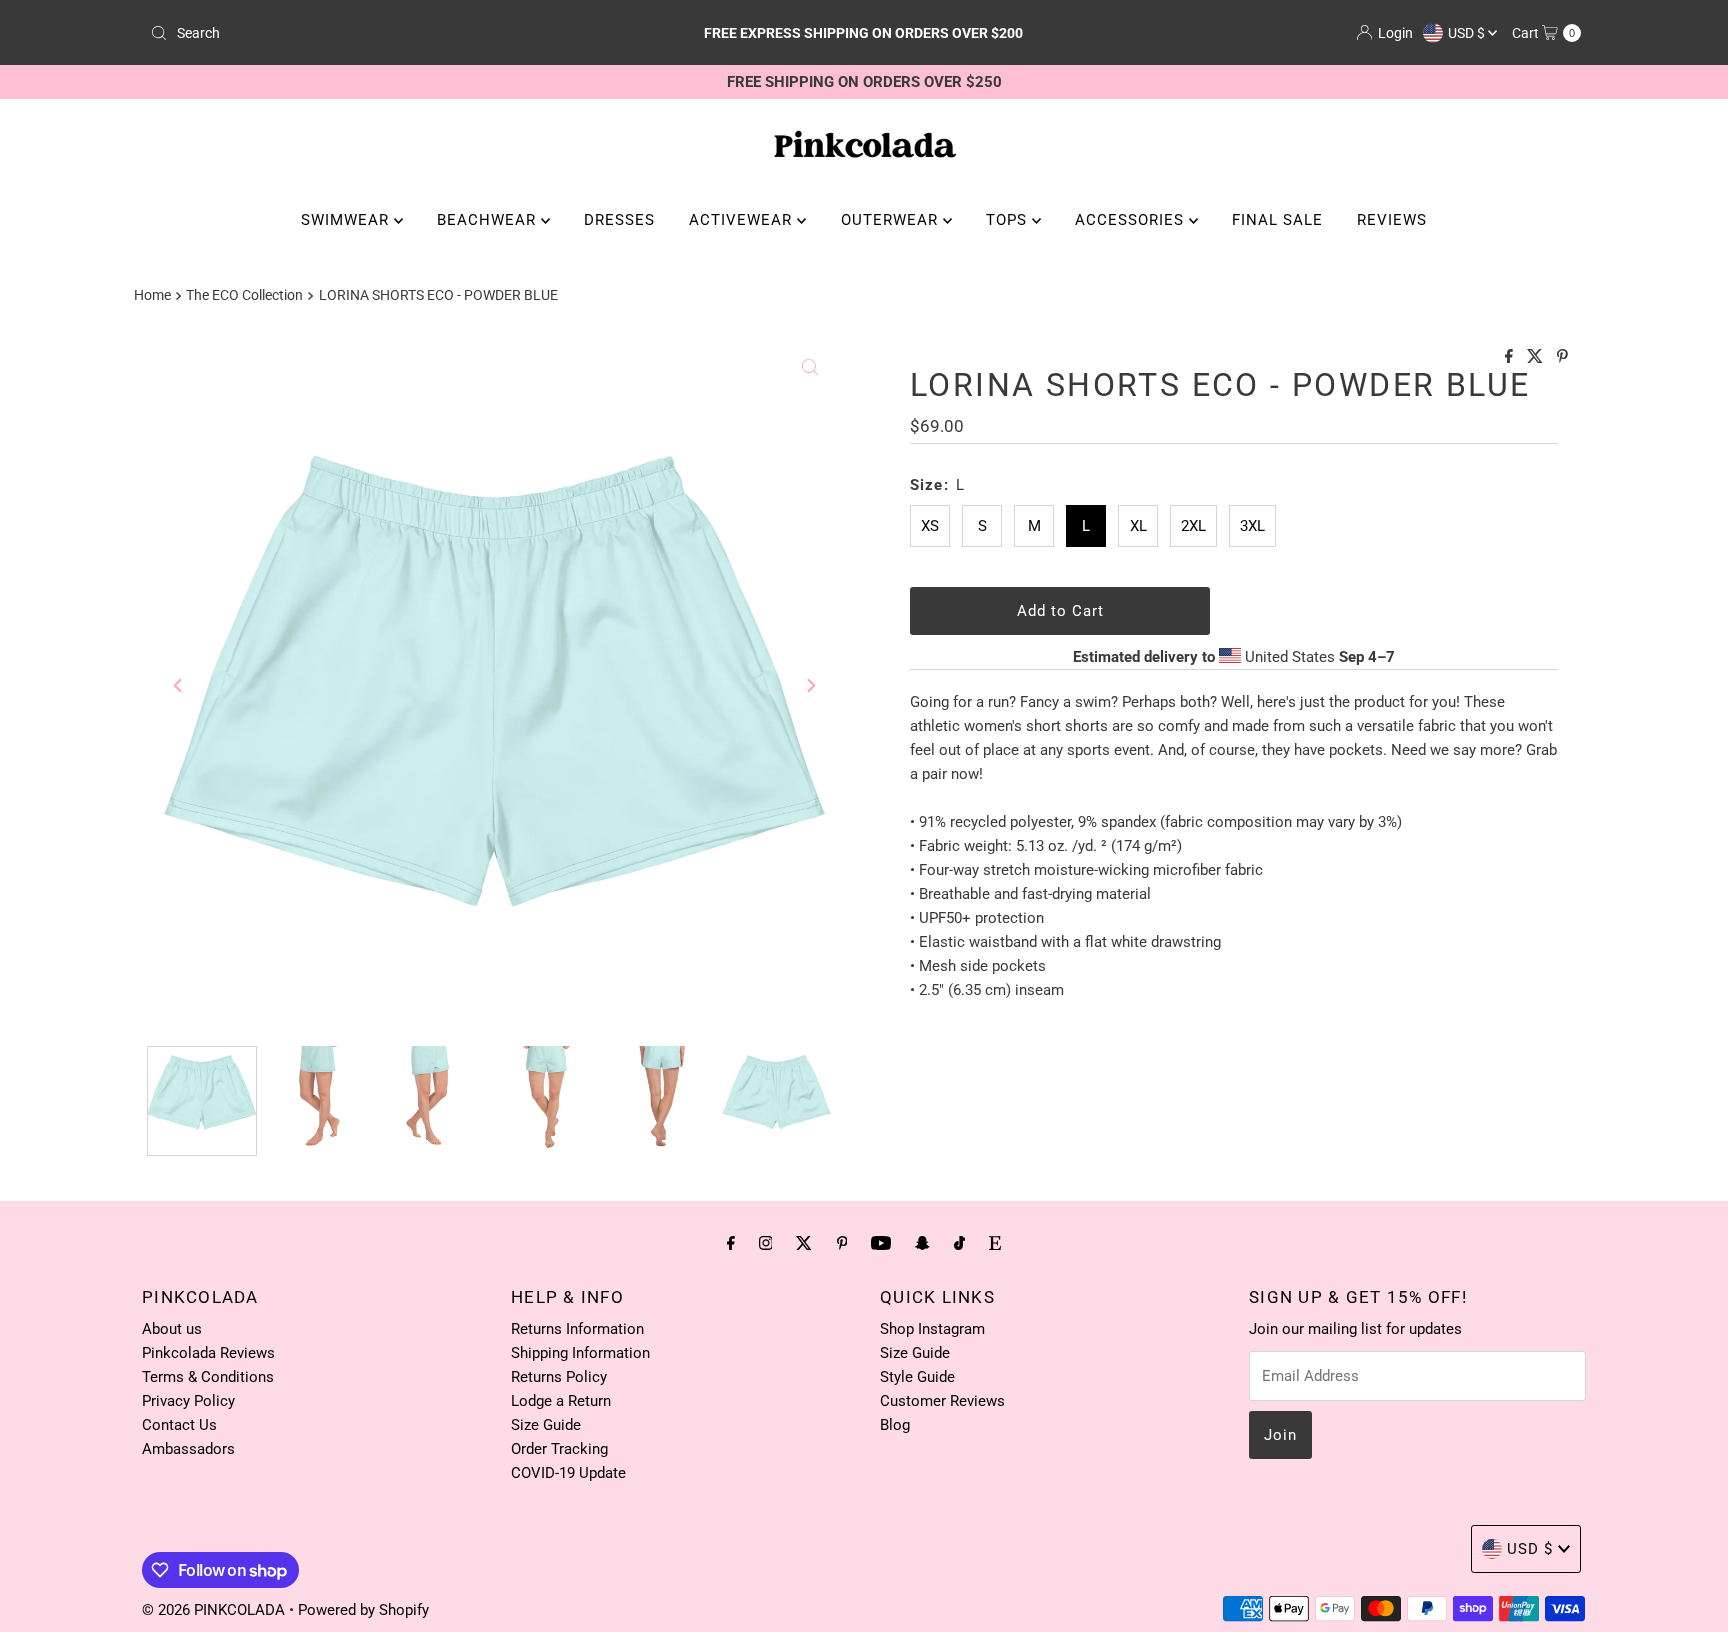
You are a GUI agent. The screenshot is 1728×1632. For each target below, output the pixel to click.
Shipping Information (580, 1353)
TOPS (1009, 220)
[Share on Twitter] (1537, 357)
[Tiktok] (959, 1243)
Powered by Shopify (363, 1610)
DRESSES (619, 220)
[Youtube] (881, 1243)
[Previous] (179, 685)
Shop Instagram (932, 1329)
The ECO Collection (244, 295)
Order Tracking (559, 1449)
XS (930, 526)
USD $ (1468, 33)
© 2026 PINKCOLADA (215, 1610)
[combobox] (377, 33)
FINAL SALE (1277, 220)
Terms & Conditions (208, 1377)
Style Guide (917, 1377)
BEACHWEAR (489, 220)
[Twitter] (804, 1243)
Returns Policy (559, 1377)
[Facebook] (731, 1243)
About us (172, 1329)
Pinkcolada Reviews (208, 1353)
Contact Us (179, 1425)
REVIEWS (1392, 220)
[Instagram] (766, 1243)
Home (152, 295)
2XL (1193, 526)
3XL (1252, 526)
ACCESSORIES (1132, 220)
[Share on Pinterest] (1562, 357)
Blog (895, 1425)
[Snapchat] (922, 1243)
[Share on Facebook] (1511, 357)
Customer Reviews (942, 1401)
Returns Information (577, 1329)
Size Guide (546, 1425)
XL (1138, 526)
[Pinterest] (842, 1243)
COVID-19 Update (568, 1473)
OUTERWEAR (892, 220)
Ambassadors (188, 1449)
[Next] (810, 685)
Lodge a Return (561, 1401)
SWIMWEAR (347, 220)
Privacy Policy (188, 1401)
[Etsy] (995, 1243)
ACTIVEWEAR (743, 220)
